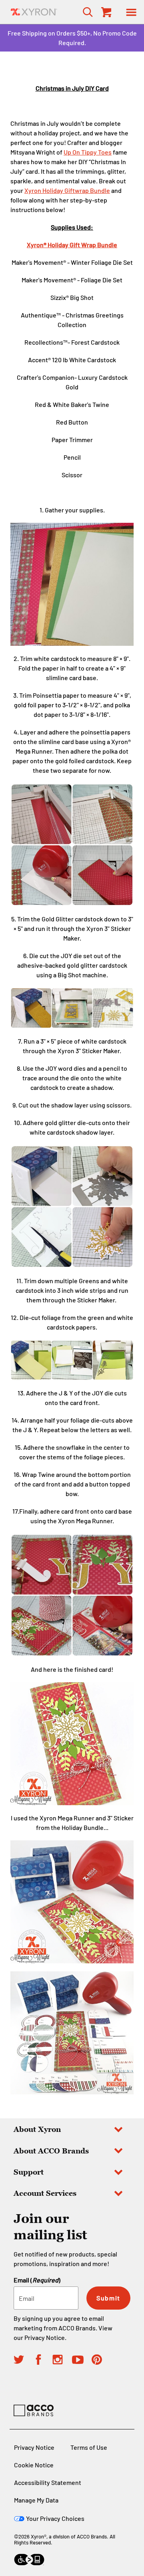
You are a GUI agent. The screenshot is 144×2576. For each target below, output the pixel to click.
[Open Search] (85, 12)
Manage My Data (36, 2500)
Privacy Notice (45, 2337)
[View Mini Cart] (106, 12)
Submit (108, 2298)
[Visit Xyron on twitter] (23, 2361)
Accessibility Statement (48, 2482)
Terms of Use (89, 2447)
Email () (37, 2280)
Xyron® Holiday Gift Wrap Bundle (72, 245)
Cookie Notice (34, 2465)
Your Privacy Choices (55, 2518)
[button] (131, 12)
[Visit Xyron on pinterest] (101, 2361)
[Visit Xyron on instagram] (62, 2361)
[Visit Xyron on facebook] (43, 2361)
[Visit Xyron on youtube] (82, 2361)
